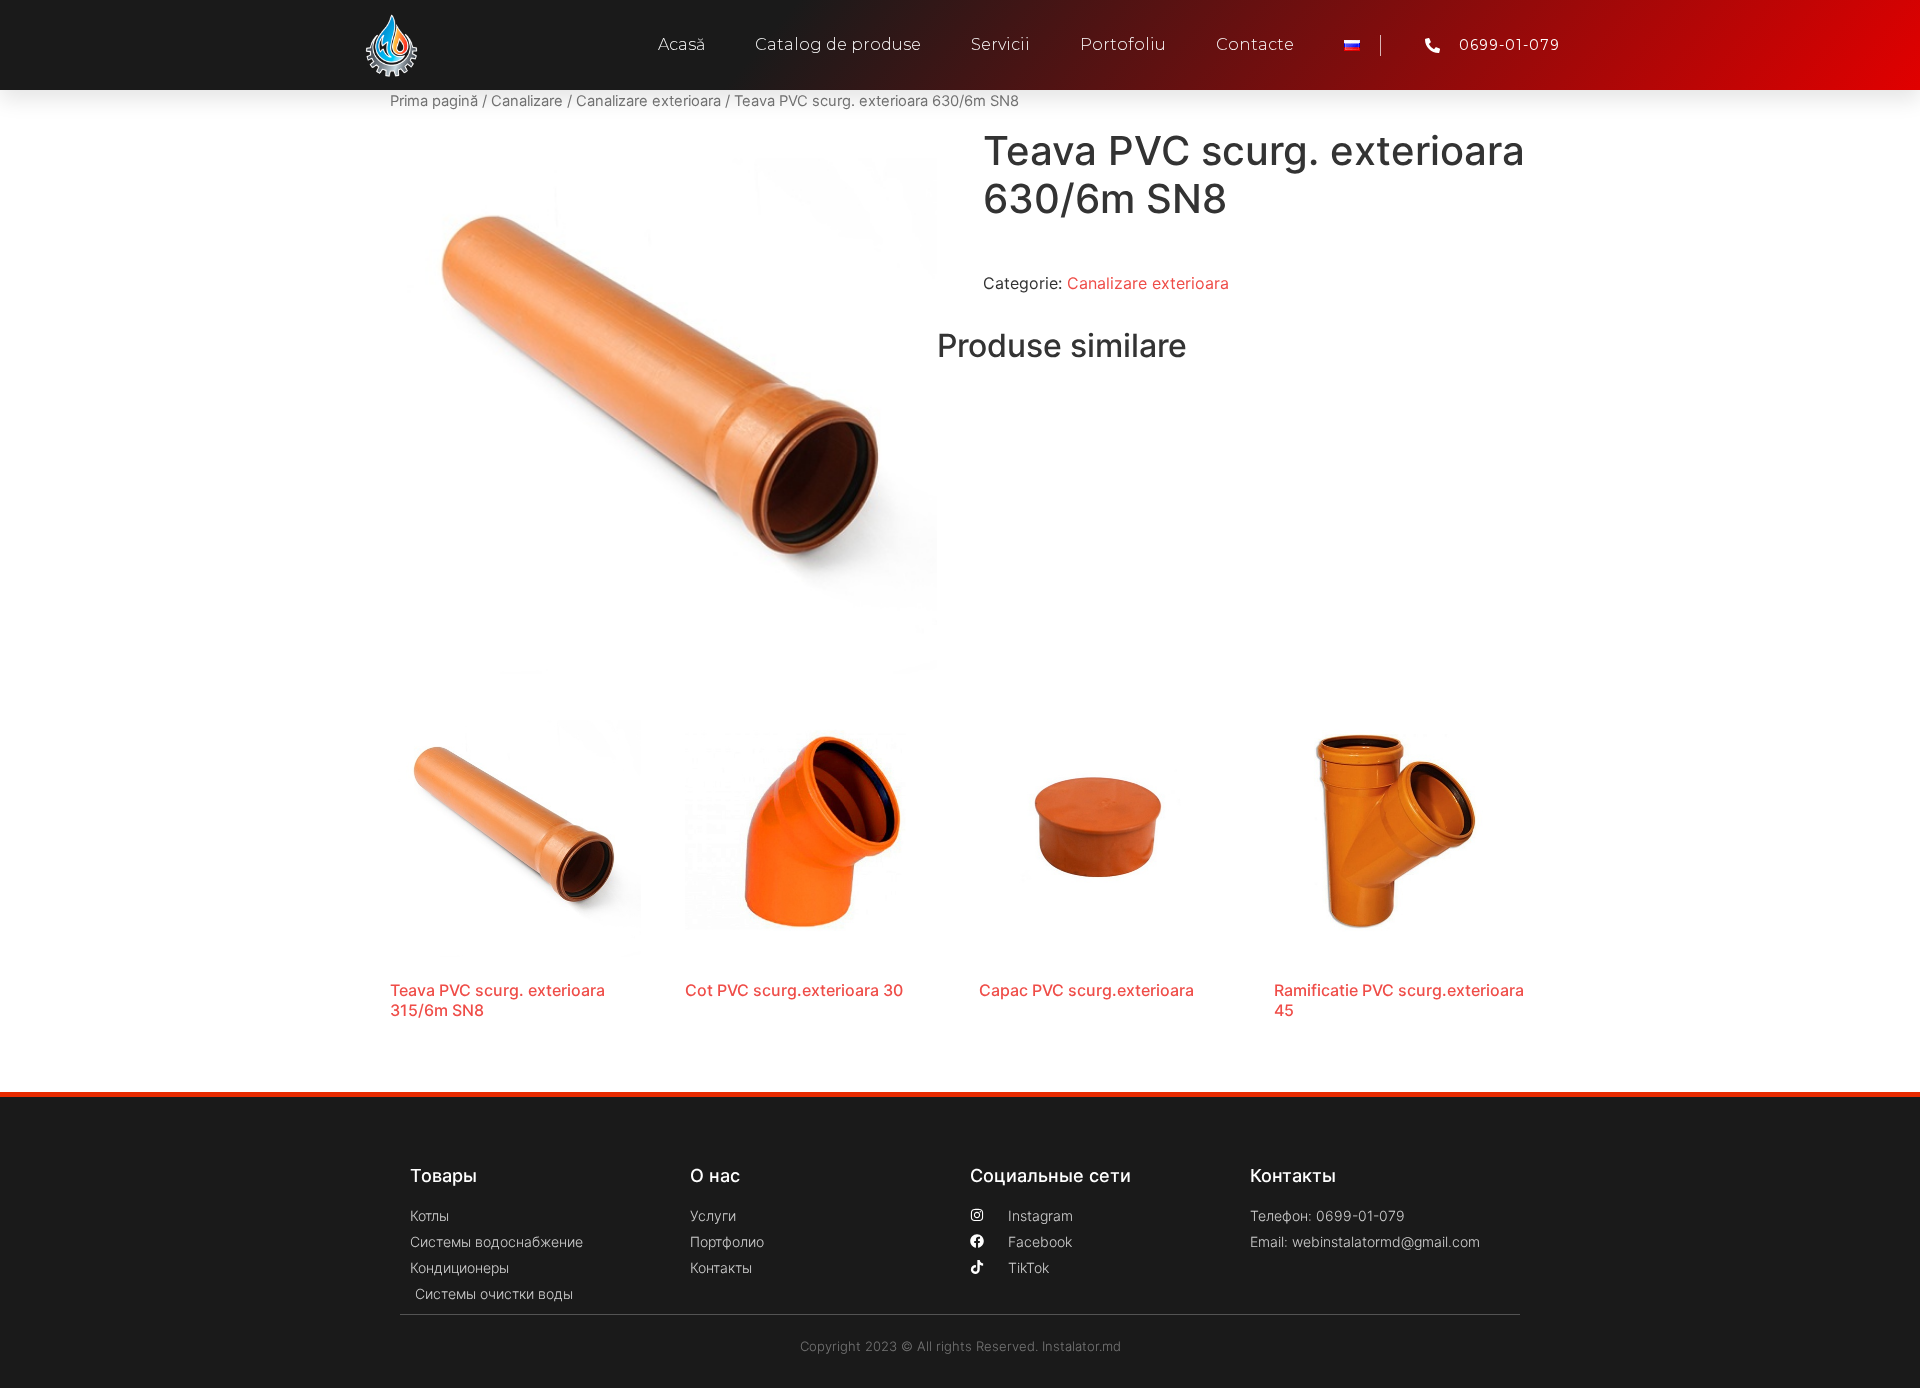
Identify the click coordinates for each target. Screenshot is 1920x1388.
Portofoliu (1123, 44)
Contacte (1255, 44)
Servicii (1000, 44)
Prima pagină (434, 101)
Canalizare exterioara (648, 101)
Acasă (681, 44)
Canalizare (527, 101)
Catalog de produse (838, 44)
